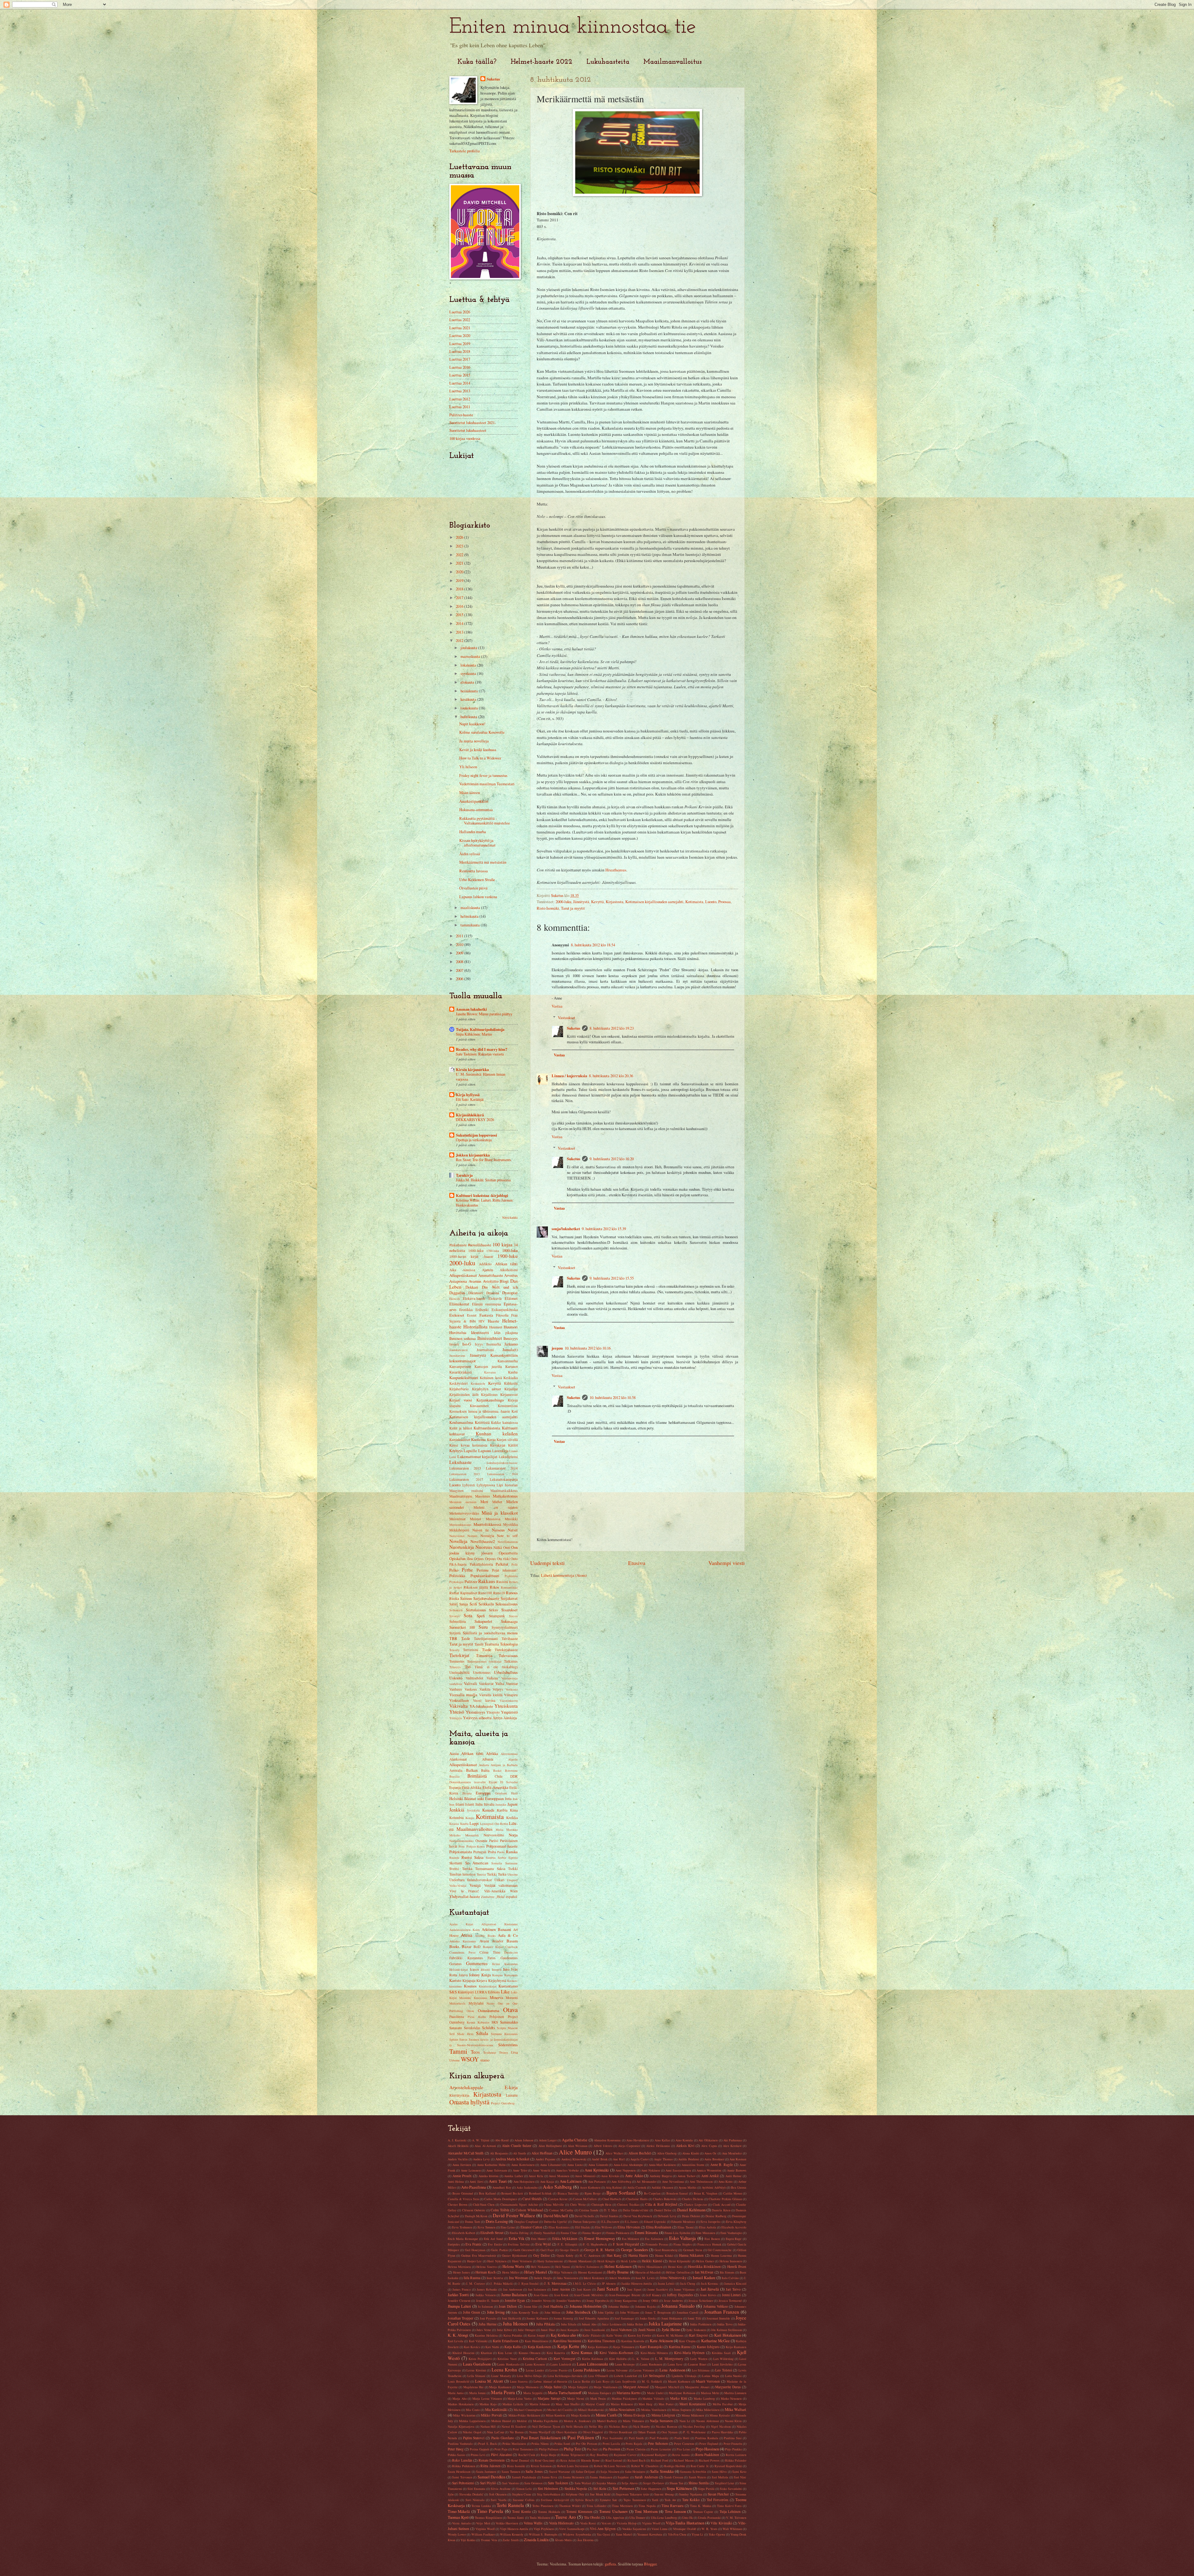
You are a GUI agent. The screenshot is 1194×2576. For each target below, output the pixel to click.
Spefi (481, 1616)
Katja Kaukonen (539, 2347)
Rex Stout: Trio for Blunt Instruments (484, 1160)
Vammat (512, 1684)
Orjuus (479, 1559)
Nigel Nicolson (721, 2426)
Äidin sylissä (470, 854)
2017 (460, 598)
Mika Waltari (736, 2409)
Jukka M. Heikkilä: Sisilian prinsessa (483, 1180)
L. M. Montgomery (669, 2359)
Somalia (497, 1863)
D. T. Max (611, 2210)
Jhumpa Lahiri (459, 2306)
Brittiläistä (477, 1776)
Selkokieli (456, 1610)
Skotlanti (456, 1863)
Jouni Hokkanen (672, 2318)
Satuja (464, 1604)
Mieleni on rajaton (496, 1507)
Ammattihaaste (491, 1275)
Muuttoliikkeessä (487, 1524)
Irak (515, 1799)
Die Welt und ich (500, 1287)
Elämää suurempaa (487, 1304)
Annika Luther (514, 2176)
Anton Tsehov (687, 2176)
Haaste (493, 1321)
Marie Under (655, 2393)
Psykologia (456, 1582)
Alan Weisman (578, 2146)
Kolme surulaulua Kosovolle (482, 732)
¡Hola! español (506, 1897)
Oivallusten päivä (473, 888)
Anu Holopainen (524, 2181)
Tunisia (481, 1874)
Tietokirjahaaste (506, 1650)
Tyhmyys (455, 1667)
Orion (470, 2011)
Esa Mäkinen (631, 2239)
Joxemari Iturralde (718, 2318)
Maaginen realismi (466, 1491)
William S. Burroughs (543, 2534)
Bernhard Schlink (540, 2193)
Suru (483, 1627)
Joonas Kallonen (537, 2318)
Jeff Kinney (654, 2295)
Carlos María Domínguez (501, 2199)
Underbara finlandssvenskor (471, 1880)
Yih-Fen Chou (677, 2534)
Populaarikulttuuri (485, 1576)
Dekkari (472, 1287)
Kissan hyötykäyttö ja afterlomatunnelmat (477, 843)
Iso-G (467, 1344)
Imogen (497, 1969)
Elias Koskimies (559, 2227)
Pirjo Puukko (734, 2449)
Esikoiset (457, 1315)
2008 (460, 962)
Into (506, 1969)
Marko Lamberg (704, 2398)
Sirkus (493, 1610)
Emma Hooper (592, 2233)
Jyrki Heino (671, 2329)
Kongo (470, 1818)
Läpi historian (507, 1485)
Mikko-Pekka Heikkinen (524, 2415)
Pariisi (494, 1841)
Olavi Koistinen (567, 2432)
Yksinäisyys (475, 1712)
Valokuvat (486, 1684)
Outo (514, 1559)
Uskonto (456, 1678)
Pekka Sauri (562, 2444)
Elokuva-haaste (474, 1298)
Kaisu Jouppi (537, 2335)
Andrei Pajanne (546, 2159)
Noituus (472, 1536)
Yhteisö (457, 1712)
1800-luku (510, 1250)
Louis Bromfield (458, 2381)
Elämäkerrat (459, 1304)
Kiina (514, 1810)
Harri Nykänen (497, 2261)
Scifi (473, 1604)
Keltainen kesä (491, 1378)
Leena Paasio (558, 2370)
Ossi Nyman (669, 2432)
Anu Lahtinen (571, 2181)
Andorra (484, 1765)
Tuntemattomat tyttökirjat (484, 1661)
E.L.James (632, 2222)
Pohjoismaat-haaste (502, 1846)
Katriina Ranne (680, 2347)
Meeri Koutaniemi (693, 2404)
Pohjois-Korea (476, 1846)
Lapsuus (485, 1451)
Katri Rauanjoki (651, 2347)
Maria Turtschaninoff (565, 2393)
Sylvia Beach (584, 2500)
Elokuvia (495, 1298)
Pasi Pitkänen (581, 2437)
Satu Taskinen (558, 2483)
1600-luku (476, 1251)
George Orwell (569, 2250)
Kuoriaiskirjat (488, 1986)
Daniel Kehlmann (691, 2210)
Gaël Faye (547, 2250)
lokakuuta (469, 665)
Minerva (496, 1997)
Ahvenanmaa (509, 1754)
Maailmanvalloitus (673, 62)
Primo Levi (478, 2455)
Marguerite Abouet (697, 2387)
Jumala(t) (510, 1350)
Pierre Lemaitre (661, 2449)
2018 (460, 589)
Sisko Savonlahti (731, 2489)
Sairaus (466, 1598)
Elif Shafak (583, 2227)
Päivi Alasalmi (501, 2455)
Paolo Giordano (503, 2438)
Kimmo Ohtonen (530, 2353)
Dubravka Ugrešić (555, 2222)
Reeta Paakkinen (707, 2455)
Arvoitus (511, 1275)
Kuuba (464, 1824)
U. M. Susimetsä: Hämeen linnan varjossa (481, 1077)
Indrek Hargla (543, 2278)
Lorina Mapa (711, 2376)
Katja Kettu (568, 2346)
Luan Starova (519, 2381)
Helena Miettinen (459, 2267)
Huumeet (496, 1327)
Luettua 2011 (460, 407)
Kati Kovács (472, 2347)
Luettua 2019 (460, 344)
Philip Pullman (549, 2449)
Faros (492, 1958)
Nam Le (685, 2421)
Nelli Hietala (575, 2426)
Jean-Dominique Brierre (625, 2295)
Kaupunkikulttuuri (464, 1378)
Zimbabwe (488, 1897)
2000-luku (563, 902)
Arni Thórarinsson (701, 2181)
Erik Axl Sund (493, 2239)
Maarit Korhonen (679, 2381)
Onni (507, 1547)
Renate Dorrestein (492, 2460)
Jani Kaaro (584, 2289)
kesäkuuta (469, 699)
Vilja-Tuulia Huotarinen (685, 2523)
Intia (508, 1799)
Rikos (494, 1587)
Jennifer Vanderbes (569, 2301)
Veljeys (498, 1689)
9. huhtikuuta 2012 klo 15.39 (604, 1229)
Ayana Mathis (687, 2187)
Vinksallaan (459, 1700)
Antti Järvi (476, 2181)
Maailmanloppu (461, 1496)
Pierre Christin (636, 2449)
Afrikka (492, 1753)
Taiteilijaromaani (486, 1639)
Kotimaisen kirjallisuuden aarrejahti (654, 902)
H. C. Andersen (590, 2255)
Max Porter (666, 2404)
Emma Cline (569, 2233)
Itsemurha (494, 1344)
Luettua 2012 (460, 399)
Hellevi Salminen (587, 2267)
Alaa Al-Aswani (485, 2146)
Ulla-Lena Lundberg (664, 2518)
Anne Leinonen (471, 2170)
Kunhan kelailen (497, 1433)
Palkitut (502, 1564)
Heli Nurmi (563, 2267)
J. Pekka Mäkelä (502, 2283)
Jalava (463, 1975)
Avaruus (475, 1281)
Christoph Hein (601, 2204)
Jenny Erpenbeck (598, 2301)
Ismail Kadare (704, 2278)
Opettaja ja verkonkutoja (474, 1140)
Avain (484, 1941)
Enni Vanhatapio (731, 2233)
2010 (460, 944)
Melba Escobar (723, 2404)
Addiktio (485, 1264)
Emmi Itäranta (646, 2232)
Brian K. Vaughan (706, 2193)
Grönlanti (501, 1793)
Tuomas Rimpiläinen (488, 2518)
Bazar (467, 1946)
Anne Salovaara (497, 2170)
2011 (460, 936)
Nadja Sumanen (661, 2421)
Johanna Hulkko (619, 2306)
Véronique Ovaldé (685, 2529)
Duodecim (511, 1952)
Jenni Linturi (731, 2295)
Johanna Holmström (586, 2306)
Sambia (491, 1858)
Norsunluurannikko (461, 1841)
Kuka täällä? (477, 62)
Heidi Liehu (628, 2261)
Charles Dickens (693, 2199)
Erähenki (482, 1310)
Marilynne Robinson (682, 2393)
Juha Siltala (569, 2324)
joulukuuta (469, 648)
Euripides (454, 2244)
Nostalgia (487, 1536)
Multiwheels (457, 2003)
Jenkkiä (457, 1810)
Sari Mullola (720, 2477)
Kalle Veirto (614, 2335)
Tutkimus (511, 1661)
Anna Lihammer (551, 2165)
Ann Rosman (738, 2159)
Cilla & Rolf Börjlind (661, 2204)
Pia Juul (592, 2449)
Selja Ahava (630, 2483)
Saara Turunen (511, 2472)
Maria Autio (456, 2393)
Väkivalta (458, 1706)
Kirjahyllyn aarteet (487, 1389)
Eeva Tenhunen (462, 2227)
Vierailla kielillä (491, 1695)
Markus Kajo (488, 2404)
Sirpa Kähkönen (679, 2488)
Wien (514, 1891)
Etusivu (637, 1563)
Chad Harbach (612, 2199)
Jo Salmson (486, 2306)
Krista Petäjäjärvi (480, 2359)
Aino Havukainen (638, 2140)
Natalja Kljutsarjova (461, 2426)
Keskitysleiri (458, 1383)
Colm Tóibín (500, 2210)
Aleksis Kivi (685, 2146)
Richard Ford (659, 2460)
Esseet (472, 1315)
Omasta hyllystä (469, 2102)
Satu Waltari (583, 2483)
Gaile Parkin (499, 2250)
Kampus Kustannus (505, 1975)
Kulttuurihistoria (487, 1428)
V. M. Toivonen (736, 2518)
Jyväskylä (473, 1810)
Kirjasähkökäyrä (470, 1115)
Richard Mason (683, 2460)
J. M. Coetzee (476, 2283)
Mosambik (472, 1835)
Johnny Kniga (480, 1975)
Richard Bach (636, 2460)
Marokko (512, 1830)
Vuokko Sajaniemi (634, 2529)
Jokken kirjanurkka (473, 1155)
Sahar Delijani (585, 2472)
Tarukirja (464, 1175)
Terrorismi (471, 1650)
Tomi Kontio (521, 2511)
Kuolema (478, 1439)
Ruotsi (467, 1857)
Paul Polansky (659, 2438)
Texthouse (490, 2052)
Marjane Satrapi (549, 2398)
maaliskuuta (471, 907)
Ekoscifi (455, 1299)
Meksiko (455, 1835)
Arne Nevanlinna (673, 2181)
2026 (460, 537)
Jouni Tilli (694, 2318)
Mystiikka (510, 1524)
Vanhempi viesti (727, 1563)
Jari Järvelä (710, 2289)
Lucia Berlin (581, 2381)
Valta (500, 1683)
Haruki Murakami (580, 2261)
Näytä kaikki (510, 1218)
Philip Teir (572, 2449)
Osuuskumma (489, 2010)
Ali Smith (519, 2153)
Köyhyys (456, 1451)
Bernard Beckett (512, 2193)
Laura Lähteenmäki (592, 2364)
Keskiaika (511, 1378)
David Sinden (609, 2216)
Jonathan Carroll (687, 2312)
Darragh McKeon (476, 2216)
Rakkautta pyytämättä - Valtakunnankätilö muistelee (485, 821)
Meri (484, 1502)
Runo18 (499, 1593)
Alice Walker (614, 2153)
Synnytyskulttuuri (505, 1627)
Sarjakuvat (509, 1598)
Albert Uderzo (603, 2146)
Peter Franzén (733, 2444)
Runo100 (485, 1593)
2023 (460, 546)
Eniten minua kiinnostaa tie (573, 27)
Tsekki (513, 1869)
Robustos (484, 2022)
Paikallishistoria (481, 1564)
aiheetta (485, 1718)
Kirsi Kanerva (556, 2353)
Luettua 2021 (460, 328)
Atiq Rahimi (614, 2187)
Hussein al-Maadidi (648, 2272)
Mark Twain (598, 2398)
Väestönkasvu (509, 1701)
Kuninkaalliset (460, 1440)
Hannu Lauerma (721, 2255)
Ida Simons (727, 2272)
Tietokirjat (459, 1655)
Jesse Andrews (673, 2301)
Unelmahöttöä (459, 1672)
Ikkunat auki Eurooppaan (484, 1798)
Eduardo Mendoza (683, 2222)
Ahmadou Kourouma (607, 2140)
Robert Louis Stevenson (573, 2466)
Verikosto (512, 1689)
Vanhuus (456, 1689)
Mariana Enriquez (600, 2393)
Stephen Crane (522, 2494)
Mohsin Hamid (501, 2421)
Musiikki (511, 1519)
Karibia (502, 1810)
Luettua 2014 (460, 383)
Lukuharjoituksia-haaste (502, 1463)
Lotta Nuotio (734, 2376)
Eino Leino (508, 2227)
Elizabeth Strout (492, 2233)
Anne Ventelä (541, 2170)
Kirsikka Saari (721, 2353)
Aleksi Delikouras (658, 2146)
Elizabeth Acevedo (734, 2227)
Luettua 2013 (460, 391)
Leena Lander (535, 2370)
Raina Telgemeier (573, 2455)
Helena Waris (513, 2266)
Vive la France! (464, 1891)
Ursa (514, 2052)
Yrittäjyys (456, 1718)
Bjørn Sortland (621, 2193)
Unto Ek (687, 2518)
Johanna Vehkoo (716, 2306)
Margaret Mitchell (667, 2387)
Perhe (467, 1570)
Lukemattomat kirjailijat (478, 1457)
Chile (499, 1776)
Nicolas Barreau (666, 2426)
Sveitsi (454, 1869)
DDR (514, 1776)
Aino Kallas (662, 2140)
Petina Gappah (479, 2449)
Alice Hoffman (542, 2153)
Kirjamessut (509, 1394)
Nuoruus (484, 1547)
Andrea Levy (481, 2159)
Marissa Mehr (710, 2393)
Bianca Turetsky (568, 2193)
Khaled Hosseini (463, 2353)
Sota (468, 1615)
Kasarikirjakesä (460, 1372)
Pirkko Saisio (456, 2455)
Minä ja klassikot (500, 1513)
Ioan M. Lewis (645, 2278)
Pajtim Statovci (474, 2438)
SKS (495, 2022)
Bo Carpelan (652, 2193)
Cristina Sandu (589, 2210)
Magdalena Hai (473, 2387)
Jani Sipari (634, 2289)
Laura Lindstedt (561, 2364)
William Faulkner (483, 2534)
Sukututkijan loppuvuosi (477, 1135)
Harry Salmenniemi (550, 2261)
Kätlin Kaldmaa (593, 2359)
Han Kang (614, 2255)
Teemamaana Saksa (490, 1869)
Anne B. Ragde (722, 2165)
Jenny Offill (650, 2301)
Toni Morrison (646, 2511)
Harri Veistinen (522, 2261)
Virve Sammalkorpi (572, 2529)
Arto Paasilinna (474, 2187)
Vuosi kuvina (484, 1700)
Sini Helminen (548, 2488)
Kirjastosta (615, 902)
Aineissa (469, 1270)
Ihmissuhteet (490, 1338)
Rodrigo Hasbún (675, 2466)
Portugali (480, 1852)
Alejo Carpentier (629, 2146)
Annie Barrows (737, 2170)
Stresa (463, 2039)
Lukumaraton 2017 (466, 1479)
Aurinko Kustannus (463, 1941)
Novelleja (458, 1541)
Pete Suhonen (658, 2443)
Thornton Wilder (570, 2506)
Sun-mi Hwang (664, 2494)
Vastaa (557, 1006)
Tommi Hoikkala (549, 2512)
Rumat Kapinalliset (463, 1593)
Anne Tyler (520, 2170)
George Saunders (634, 2250)
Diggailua (457, 1293)
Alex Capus (709, 2146)
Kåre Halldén (618, 2359)
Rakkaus (487, 1581)
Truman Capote (703, 2512)
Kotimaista (694, 902)
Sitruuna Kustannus (504, 2034)
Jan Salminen (537, 2289)
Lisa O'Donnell (598, 2376)
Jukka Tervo (725, 2324)
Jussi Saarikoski (595, 2330)
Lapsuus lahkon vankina (478, 897)
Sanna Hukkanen (601, 2477)
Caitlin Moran (733, 2193)
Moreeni (512, 1998)
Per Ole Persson (586, 2444)
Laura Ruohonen (651, 2364)
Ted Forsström (717, 2500)
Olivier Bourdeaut (621, 2432)
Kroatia (454, 1824)
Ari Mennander (646, 2181)
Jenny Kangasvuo (626, 2301)
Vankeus (471, 1689)
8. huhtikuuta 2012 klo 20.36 (611, 1076)
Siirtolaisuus (476, 1610)
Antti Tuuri (498, 2181)
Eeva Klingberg (736, 2222)
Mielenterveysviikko (464, 1513)
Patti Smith (636, 2438)
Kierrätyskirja (459, 2095)
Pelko (454, 1570)
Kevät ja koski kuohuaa (478, 750)
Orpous (491, 1559)
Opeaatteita (508, 1553)
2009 (460, 953)
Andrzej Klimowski (574, 2159)
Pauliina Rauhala (707, 2438)
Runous (512, 1593)
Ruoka (454, 1598)
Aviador (498, 1941)
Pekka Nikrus (540, 2444)
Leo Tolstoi (724, 2370)
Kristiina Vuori (507, 2359)
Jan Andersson (513, 2289)
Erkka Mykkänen (565, 2239)
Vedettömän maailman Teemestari (487, 784)
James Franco (462, 2289)
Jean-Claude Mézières (589, 2295)
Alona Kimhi (691, 2153)
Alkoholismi (509, 1270)
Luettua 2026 (460, 312)
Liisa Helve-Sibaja (529, 2376)
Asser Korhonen (590, 2187)
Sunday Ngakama (691, 2494)
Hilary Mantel (536, 2272)
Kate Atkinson (661, 2341)
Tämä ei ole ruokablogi (496, 1667)
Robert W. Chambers (645, 2466)
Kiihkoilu (511, 1383)
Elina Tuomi (685, 2227)
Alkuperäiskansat (463, 1275)
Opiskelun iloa (461, 1558)
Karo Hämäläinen (536, 2341)
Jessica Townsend (730, 2301)
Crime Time (490, 1952)
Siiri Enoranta (476, 2489)
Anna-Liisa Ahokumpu (628, 2165)
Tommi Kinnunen (579, 2511)
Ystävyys (470, 1718)
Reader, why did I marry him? (481, 1049)
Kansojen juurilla (488, 1366)
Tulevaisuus (508, 1655)
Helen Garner (705, 2261)
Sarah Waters (697, 2477)
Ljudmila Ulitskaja (684, 2376)
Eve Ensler (495, 2244)
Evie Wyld (543, 2244)
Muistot (475, 1519)
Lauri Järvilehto (722, 2364)
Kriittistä (482, 1422)
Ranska (512, 1852)
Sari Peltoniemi (463, 2483)
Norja (513, 1835)
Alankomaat (458, 1759)
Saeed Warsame (560, 2472)
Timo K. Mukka (701, 2506)
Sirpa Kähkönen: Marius (474, 1034)
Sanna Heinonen (574, 2477)
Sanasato (456, 2028)
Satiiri (454, 1604)
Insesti (454, 1344)
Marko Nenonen (731, 2398)
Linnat (514, 1451)
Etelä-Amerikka (495, 1787)
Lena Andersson (672, 2370)
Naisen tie (481, 1530)
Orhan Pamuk (647, 2432)
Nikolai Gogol (472, 2432)
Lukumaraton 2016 (502, 1474)
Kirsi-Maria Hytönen (689, 2353)
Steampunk (497, 1616)
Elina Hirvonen (629, 2227)
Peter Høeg (456, 2449)
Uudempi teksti (547, 1563)
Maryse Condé (595, 2404)
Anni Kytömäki (597, 2170)
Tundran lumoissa (462, 1874)
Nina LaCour (495, 2432)
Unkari (499, 1880)
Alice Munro (575, 2152)
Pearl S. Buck (488, 2444)
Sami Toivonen (462, 2477)
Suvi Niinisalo (475, 2500)
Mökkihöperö (459, 1530)
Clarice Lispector (695, 2204)
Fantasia (486, 1315)
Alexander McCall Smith (466, 2153)
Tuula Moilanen (540, 2518)
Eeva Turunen (486, 2227)
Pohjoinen (497, 2017)
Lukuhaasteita (608, 62)
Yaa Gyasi (603, 2534)
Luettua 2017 (460, 359)
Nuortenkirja (462, 1547)
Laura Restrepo (625, 2364)
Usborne (455, 2060)
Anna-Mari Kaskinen (662, 2165)
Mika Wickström (464, 2415)
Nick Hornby (641, 2426)
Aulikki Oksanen (662, 2187)
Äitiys (497, 1718)
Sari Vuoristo (511, 2483)
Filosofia (502, 1315)
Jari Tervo (733, 2289)
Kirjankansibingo (490, 1400)
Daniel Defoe (663, 2210)
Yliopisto (493, 1712)
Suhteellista (458, 1621)
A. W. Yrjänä (481, 2140)
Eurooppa (483, 1793)
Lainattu (512, 2095)
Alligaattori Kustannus (500, 1924)
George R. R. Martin (599, 2250)
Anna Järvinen (462, 2165)
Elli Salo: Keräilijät (470, 1099)
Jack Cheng (688, 2283)
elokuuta (468, 682)
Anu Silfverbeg (621, 2181)
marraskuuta (471, 656)
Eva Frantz (473, 2244)
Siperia (513, 1858)
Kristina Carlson (535, 2359)
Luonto (711, 902)
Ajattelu (488, 1270)
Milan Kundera (555, 2415)
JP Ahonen (609, 2283)
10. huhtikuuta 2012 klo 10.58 (613, 1397)
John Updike (606, 2312)
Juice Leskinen (612, 2324)
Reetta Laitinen (736, 2455)
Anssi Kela (536, 2176)
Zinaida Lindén (536, 2540)
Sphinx (454, 2039)
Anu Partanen (597, 2181)
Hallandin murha (473, 832)
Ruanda (454, 1858)
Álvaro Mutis (563, 2540)
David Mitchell (556, 2216)
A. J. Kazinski (457, 2140)
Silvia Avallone (501, 2489)
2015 (460, 615)
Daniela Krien (721, 2210)
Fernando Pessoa (657, 2244)
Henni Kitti (675, 2267)
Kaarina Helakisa (486, 2335)
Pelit (515, 1564)
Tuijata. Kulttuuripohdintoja (480, 1029)
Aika (453, 1270)
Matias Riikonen (622, 2404)
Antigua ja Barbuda (504, 1765)
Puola (501, 1852)
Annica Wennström (709, 2170)
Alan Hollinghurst (550, 2146)
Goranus (456, 1964)
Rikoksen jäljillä (476, 1587)
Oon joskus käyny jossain (484, 1550)
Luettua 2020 (460, 335)
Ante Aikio (634, 2176)
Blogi (504, 1281)
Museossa (493, 1519)
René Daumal (520, 2460)
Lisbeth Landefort (625, 2376)
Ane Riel (619, 2159)
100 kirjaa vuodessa (465, 438)
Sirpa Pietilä (706, 2489)
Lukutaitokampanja (504, 1479)
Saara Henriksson (459, 2472)
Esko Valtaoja (683, 2238)
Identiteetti (480, 1332)
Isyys (479, 1344)
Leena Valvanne (617, 2370)
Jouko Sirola (648, 2318)
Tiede (487, 1650)
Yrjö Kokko (468, 2540)
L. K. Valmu (641, 2359)
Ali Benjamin (499, 2153)
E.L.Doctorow (610, 2222)
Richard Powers (709, 2460)
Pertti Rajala (634, 2444)
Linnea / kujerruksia (569, 1076)
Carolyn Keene (558, 2199)
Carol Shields (532, 2199)
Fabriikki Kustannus (466, 1958)
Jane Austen (561, 2289)
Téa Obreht (592, 2517)
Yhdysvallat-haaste (465, 1896)
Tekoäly (454, 1650)
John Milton (552, 2312)
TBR (453, 1638)
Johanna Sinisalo (678, 2306)
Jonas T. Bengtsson (658, 2312)
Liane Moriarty (501, 2376)
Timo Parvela (490, 2511)
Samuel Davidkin (491, 2477)
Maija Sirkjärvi (578, 2387)
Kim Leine (505, 2353)
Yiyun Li (697, 2534)
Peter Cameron (684, 2444)
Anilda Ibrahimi (688, 2159)
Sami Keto (739, 2472)
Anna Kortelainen (523, 2165)
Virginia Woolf (485, 2529)
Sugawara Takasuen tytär (632, 2494)
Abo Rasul (502, 2140)
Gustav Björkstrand (514, 2255)
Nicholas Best (618, 2426)
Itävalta (489, 1804)
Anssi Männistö (585, 2176)
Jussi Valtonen (621, 2330)
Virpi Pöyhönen (544, 2529)
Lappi (474, 1823)
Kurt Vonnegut (564, 2359)
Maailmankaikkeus (504, 1491)
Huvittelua (458, 1332)
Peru (462, 1846)
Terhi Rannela (510, 2505)
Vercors (606, 2523)
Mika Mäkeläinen (708, 2410)
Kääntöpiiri (466, 1992)
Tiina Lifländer (596, 2506)
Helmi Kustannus (505, 1964)
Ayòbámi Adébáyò (714, 2187)
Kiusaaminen (479, 1406)
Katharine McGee (715, 2341)
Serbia (502, 1858)
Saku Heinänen (635, 2472)
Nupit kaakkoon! (472, 724)
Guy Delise (541, 2255)
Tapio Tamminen (634, 2500)
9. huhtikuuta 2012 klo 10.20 (612, 1159)
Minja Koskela (581, 2415)
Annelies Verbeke (567, 2170)
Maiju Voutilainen (605, 2387)
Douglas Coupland (526, 2222)
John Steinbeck (578, 2312)
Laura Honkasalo (508, 2364)
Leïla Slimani (477, 2376)
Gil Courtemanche (720, 2250)
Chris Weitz (578, 2204)
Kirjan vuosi (461, 1400)
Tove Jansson (675, 2511)
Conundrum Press (462, 1952)
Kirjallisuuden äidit (464, 1394)
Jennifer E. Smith (488, 2301)
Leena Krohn (504, 2370)
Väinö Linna (659, 2529)
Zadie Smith (511, 2540)
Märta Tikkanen (633, 2421)
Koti (515, 1411)
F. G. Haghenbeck (595, 2244)
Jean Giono (541, 2295)
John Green (472, 2312)
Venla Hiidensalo (561, 2523)
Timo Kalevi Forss (729, 2506)
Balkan (472, 1770)
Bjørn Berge (593, 2193)
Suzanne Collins (524, 2500)
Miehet (497, 1502)
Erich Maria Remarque (463, 2239)
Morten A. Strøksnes (577, 2421)
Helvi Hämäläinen (650, 2267)
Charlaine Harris (637, 2199)
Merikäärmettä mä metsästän (483, 862)
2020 (460, 572)
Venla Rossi (588, 2523)
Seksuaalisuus (507, 1604)
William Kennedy (512, 2534)
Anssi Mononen (559, 2176)
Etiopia (467, 1793)
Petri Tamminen (523, 2449)
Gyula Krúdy (565, 2255)
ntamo (485, 2060)
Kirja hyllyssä (468, 1095)
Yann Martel (624, 2534)
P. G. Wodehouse (694, 2432)
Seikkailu (486, 1604)
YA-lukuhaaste (481, 1706)
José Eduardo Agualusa (594, 2318)
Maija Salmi (553, 2387)
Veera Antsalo (461, 2523)
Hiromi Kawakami (590, 2272)
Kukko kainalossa (504, 1422)
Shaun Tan (676, 2483)
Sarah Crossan (673, 2477)
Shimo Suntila (699, 2483)
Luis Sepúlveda (626, 2381)
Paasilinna (457, 2017)
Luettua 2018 (460, 351)
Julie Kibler (504, 2330)
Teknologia (509, 1644)
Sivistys (454, 1616)
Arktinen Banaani (496, 1929)
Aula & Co (508, 1935)
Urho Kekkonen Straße (477, 879)
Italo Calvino (730, 2278)
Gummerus (477, 1963)
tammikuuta (471, 925)
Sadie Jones (534, 2471)
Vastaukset (567, 1018)
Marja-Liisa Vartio (520, 2398)
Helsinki (456, 1798)
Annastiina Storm (693, 2165)
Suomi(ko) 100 (462, 1627)
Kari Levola (456, 2341)
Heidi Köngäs (606, 2261)
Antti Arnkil (710, 2176)
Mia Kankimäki (496, 2410)
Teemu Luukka (481, 2506)
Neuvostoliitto (494, 1835)
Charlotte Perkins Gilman (725, 2199)
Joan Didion (508, 2306)
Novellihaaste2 (483, 1541)
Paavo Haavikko (723, 2432)
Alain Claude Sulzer (517, 2146)
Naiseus (498, 1530)
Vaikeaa (492, 1678)
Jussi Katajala (569, 2330)
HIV (482, 1321)
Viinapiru (511, 1695)
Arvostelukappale (466, 2087)
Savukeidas (472, 2028)
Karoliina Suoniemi (567, 2341)
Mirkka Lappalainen (472, 2421)
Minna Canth (606, 2415)
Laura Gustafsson (477, 2364)
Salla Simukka (662, 2471)
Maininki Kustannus (473, 1998)
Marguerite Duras (728, 2387)
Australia (456, 1770)
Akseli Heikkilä (458, 2146)
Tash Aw (670, 2500)
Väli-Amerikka (495, 1891)
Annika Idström (489, 2176)
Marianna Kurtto (629, 2393)
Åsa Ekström (585, 2540)
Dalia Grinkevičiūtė (636, 2210)
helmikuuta (470, 916)
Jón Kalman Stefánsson (727, 2330)
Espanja (455, 1787)
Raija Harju (548, 2455)
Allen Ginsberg (667, 2153)
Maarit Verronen (708, 2381)
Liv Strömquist (654, 2376)
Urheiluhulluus (506, 1672)
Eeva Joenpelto (710, 2222)
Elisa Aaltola (708, 2227)
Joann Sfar (531, 2306)
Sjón (451, 2494)
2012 (460, 640)
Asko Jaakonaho (527, 2187)
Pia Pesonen (612, 2449)
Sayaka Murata (606, 2483)
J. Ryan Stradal (529, 2283)
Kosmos (470, 1986)
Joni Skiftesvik (511, 2318)
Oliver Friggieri (593, 2432)
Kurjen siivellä (507, 1440)
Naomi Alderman (708, 2421)
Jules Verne (484, 2330)
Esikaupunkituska (505, 1310)
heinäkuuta (470, 691)
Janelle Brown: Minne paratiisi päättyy (484, 1014)
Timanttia (484, 1655)
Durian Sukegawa (584, 2222)
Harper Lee (474, 2261)
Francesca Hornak (709, 2244)
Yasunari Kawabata (650, 2534)
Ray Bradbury (599, 2455)
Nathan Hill (488, 2426)
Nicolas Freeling (694, 2426)
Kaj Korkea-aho (563, 2335)
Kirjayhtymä (497, 1980)
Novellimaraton (508, 1542)
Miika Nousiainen (622, 2410)
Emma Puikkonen (618, 2233)
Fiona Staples (683, 2244)
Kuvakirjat (498, 1445)
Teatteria (492, 1644)
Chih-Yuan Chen (484, 2204)
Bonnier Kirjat (493, 1947)
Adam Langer (548, 2140)
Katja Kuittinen (598, 2347)
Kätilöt (513, 1445)
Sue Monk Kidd (600, 2494)
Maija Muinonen (528, 2387)
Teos (475, 2052)
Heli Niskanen (540, 2267)
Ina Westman (518, 2278)
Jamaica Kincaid (735, 2283)
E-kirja (511, 2087)
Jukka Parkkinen (701, 2324)
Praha (492, 1852)
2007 (460, 970)
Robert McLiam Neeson (610, 2466)
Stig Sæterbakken (548, 2494)
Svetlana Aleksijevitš (555, 2500)
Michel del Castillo (560, 2410)
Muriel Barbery (607, 2421)
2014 (460, 623)
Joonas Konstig (563, 2318)
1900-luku (508, 1256)
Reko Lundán (462, 2460)
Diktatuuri (476, 1293)
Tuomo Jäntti (516, 2518)
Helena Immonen (731, 2261)
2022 (460, 555)
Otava (510, 2010)
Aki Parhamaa (733, 2140)
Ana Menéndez (732, 2153)
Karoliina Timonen (601, 2341)
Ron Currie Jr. (700, 2466)
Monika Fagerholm (546, 2421)
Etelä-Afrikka (472, 1787)
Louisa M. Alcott (489, 2381)
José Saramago (624, 2318)
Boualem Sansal (677, 2193)
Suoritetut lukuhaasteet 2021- (473, 422)
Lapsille (470, 1451)
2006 (460, 979)
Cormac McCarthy (561, 2210)
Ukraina (513, 1874)
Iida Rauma (472, 2278)
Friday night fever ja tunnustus (483, 775)
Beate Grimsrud (463, 2193)
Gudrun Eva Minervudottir (478, 2255)
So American (477, 1863)
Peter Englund (708, 2444)
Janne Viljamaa (684, 2289)
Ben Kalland (487, 2193)
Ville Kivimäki (721, 2523)
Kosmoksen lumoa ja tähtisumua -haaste (480, 1411)
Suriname (511, 1863)
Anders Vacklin (458, 2159)
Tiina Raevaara (672, 2506)
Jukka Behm (635, 2324)
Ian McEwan (704, 2272)
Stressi (513, 1616)
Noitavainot (457, 1536)
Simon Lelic (524, 2489)
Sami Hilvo (719, 2472)
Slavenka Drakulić (471, 2494)
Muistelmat (457, 1519)
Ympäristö (509, 1712)
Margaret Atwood (636, 2387)
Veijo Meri (483, 2523)
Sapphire (623, 2477)
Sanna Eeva (549, 2477)
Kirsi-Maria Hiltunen (654, 2353)
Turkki (492, 1874)
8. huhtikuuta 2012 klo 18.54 (593, 945)
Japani (513, 1804)
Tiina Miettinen (622, 2506)
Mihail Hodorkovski (591, 2410)
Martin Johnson (540, 2404)
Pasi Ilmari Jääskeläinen (541, 2438)
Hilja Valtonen (563, 2272)
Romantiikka (509, 1587)
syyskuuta (469, 673)
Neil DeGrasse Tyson (546, 2426)
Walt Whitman (732, 2529)
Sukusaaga (509, 1621)
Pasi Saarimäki (613, 2438)
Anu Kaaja (547, 2181)
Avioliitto (491, 1281)
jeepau (557, 1348)
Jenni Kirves (708, 2295)
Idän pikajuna (506, 1333)
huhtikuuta (469, 717)
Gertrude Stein (693, 2250)
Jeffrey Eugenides (680, 2295)
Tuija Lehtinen (730, 2511)
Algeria (513, 1759)
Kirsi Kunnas (582, 2352)
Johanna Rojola (646, 2306)
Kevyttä (597, 902)
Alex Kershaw (732, 2146)
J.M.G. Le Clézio (584, 2283)
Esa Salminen (654, 2239)
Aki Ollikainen (708, 2140)
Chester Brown (458, 2204)
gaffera (610, 2564)
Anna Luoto (575, 2165)
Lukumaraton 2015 (465, 1474)
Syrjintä (455, 1633)
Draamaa (493, 1293)
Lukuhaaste (460, 1462)
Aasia (454, 1753)
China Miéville (554, 2204)
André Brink (600, 2159)
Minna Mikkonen (693, 2415)
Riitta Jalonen (490, 2466)
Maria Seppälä (533, 2393)
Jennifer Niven (541, 2301)
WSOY (470, 2059)
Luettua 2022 (460, 320)
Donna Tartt (472, 2222)
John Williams (630, 2312)
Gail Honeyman (475, 2250)
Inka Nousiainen (568, 2278)
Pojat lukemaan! (505, 1570)
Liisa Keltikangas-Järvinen (565, 2376)
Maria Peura (503, 2392)
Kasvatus (490, 1372)
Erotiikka (466, 1310)
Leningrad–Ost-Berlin (494, 1824)
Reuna (471, 2022)
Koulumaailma (461, 1422)
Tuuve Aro (566, 2517)
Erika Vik (517, 2238)
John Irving (496, 2312)
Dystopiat (510, 1293)
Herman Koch (486, 2272)
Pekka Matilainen (514, 2444)
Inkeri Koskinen (594, 2278)
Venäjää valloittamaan (501, 1885)
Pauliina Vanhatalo (460, 2444)
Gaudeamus (509, 1958)
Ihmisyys (511, 1338)
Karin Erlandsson (506, 2341)
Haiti (514, 1793)
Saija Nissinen (610, 2472)
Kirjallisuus (489, 1394)
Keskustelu (478, 1383)
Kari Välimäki (478, 2341)
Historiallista (475, 1327)
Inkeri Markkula (620, 2278)
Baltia (485, 1770)
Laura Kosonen (535, 2364)
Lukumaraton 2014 (502, 1468)
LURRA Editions (487, 1992)
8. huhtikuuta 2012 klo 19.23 (612, 1028)
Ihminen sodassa (463, 1338)
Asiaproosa (458, 1281)
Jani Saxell (608, 2289)
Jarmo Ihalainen (514, 2295)
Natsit (513, 1530)
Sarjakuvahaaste (486, 1598)
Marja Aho (460, 2398)
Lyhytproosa (486, 1485)
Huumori (511, 1327)
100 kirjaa (502, 1244)
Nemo (491, 2003)
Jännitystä (581, 902)
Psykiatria (511, 1576)
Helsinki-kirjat (459, 1969)
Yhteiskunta (506, 1706)
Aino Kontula (684, 2140)
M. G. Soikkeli (652, 2381)
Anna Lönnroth (598, 2165)
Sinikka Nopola (576, 2488)
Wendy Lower (457, 2534)
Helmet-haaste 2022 (541, 62)
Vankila (485, 1689)
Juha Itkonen (515, 2324)
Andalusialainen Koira (465, 1930)
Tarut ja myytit (573, 908)
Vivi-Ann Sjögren (603, 2529)
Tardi (655, 2500)
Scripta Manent (507, 2028)
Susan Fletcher (718, 2494)
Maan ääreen (470, 792)
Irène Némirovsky (673, 2278)
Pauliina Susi (733, 2438)
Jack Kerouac (710, 2283)
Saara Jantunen (486, 2472)
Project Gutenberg (503, 2103)
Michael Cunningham (528, 2410)
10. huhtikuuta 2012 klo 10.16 (588, 1348)
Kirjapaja (469, 1980)
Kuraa (491, 1440)
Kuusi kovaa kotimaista (468, 1445)
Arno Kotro (725, 2181)
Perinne (483, 1570)
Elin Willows (604, 2227)
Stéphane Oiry (575, 2494)
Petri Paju (501, 2449)
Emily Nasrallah (545, 2233)
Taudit (479, 1644)
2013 (460, 632)
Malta (500, 1830)
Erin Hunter (539, 2239)
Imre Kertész (495, 2278)
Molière (522, 2421)
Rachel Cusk (527, 2455)
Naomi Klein (733, 2421)
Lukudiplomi (508, 1457)
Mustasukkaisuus (460, 1525)
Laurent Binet (697, 2364)
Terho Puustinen (543, 2506)
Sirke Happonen (651, 2489)
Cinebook (511, 1947)
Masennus (483, 1496)
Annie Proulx (462, 2176)
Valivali (470, 1683)
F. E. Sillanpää (567, 2244)
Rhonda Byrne (590, 2460)
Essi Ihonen (712, 2239)
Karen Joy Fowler (639, 2335)
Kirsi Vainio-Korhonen (616, 2353)
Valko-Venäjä (458, 1886)
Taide (466, 1638)
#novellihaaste (480, 1245)
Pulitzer (471, 1581)
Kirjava (482, 1980)
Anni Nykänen (650, 2170)
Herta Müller (511, 2272)
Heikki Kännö (652, 2261)
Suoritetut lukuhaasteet (468, 430)
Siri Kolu (600, 2488)
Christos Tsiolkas (628, 2204)
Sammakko (509, 2022)
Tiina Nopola (647, 2506)
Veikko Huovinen (507, 2523)
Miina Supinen (681, 2410)
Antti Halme (734, 2176)
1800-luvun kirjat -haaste (471, 1256)
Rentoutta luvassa (474, 871)
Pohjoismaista (461, 1852)
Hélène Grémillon (678, 2272)
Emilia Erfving (519, 2233)
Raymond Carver (625, 2455)
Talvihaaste (510, 1639)
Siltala (482, 2033)
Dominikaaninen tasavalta (467, 1782)
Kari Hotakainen (728, 2335)
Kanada (488, 1810)
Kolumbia (456, 1818)
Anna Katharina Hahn (491, 2165)
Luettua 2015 (460, 375)
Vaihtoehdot (474, 1678)
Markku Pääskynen (624, 2398)
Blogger (650, 2564)
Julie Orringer (527, 2330)
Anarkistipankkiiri (474, 801)
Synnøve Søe (609, 2500)
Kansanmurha (508, 1361)
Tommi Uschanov (613, 2511)
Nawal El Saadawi (514, 2426)
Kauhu (513, 1372)
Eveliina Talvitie (519, 2244)
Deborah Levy (667, 2216)
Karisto (455, 1980)
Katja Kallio (513, 2347)
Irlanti (460, 1804)
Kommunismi (508, 1406)
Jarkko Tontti (458, 2295)
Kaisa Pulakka (513, 2335)
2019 (460, 580)
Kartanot (511, 1366)
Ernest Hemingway (600, 2238)
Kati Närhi (492, 2347)
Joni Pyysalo (488, 2318)
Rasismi (502, 1582)
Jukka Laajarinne (665, 2324)
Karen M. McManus (670, 2335)
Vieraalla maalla (463, 1695)
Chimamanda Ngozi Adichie (519, 2204)
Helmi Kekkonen (618, 2266)
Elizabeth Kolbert (464, 2233)
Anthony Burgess (661, 2176)
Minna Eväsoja (634, 2415)
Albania (488, 1759)
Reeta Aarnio (681, 2455)
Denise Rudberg (716, 2216)
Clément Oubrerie (474, 2210)
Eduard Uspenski (655, 2222)
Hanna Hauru (638, 2255)
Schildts (488, 2028)
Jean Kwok (561, 2295)
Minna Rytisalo (720, 2415)
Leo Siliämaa (701, 2370)
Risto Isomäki (548, 908)
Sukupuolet (483, 1621)
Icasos (474, 1969)
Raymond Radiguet (654, 2455)
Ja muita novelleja (474, 741)
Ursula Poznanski (709, 2518)
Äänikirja (510, 1718)
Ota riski (503, 1559)
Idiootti (485, 1969)
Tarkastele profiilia (465, 151)
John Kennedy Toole (525, 2312)
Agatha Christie (575, 2140)
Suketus (574, 1028)
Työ (468, 1667)
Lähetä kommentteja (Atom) (564, 1575)
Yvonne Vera (489, 2540)
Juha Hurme (487, 2324)
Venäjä (475, 1885)
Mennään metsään (463, 1502)
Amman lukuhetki (471, 1009)
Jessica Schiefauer (701, 2301)
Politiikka (457, 1576)
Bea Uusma (739, 2187)
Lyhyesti (469, 1485)
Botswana (511, 1770)
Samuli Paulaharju (524, 2477)
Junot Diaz (548, 2330)
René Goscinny (545, 2460)
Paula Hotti (682, 2438)
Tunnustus (457, 1661)
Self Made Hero (461, 2034)
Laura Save (675, 2364)
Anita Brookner (714, 2159)
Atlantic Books (485, 1936)
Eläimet (511, 1298)
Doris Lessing (497, 2221)
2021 (460, 563)
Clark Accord (722, 2204)
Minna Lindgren (663, 2415)
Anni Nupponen (625, 2170)
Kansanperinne (460, 1366)
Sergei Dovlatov (654, 2483)
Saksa (479, 1857)
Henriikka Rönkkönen (704, 2267)
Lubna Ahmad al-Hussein (550, 2381)
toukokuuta (470, 708)
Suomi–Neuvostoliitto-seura (475, 2045)
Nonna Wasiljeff (540, 2432)
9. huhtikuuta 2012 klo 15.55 (612, 1278)
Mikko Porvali (491, 2415)
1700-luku (493, 1251)
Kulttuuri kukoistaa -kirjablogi (482, 1195)
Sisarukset (509, 1610)
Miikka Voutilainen (654, 2410)
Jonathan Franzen (722, 2312)
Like (505, 1992)
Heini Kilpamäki (680, 2261)
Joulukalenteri (458, 1350)
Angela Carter (639, 2159)
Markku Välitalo (653, 2398)
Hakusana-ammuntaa (476, 810)
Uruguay (512, 1880)
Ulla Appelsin (615, 2518)
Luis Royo (603, 2381)
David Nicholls (584, 2216)
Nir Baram (517, 2432)
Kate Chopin (687, 2341)
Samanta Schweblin (693, 2472)
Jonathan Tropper (460, 2318)
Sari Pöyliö (488, 2483)
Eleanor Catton (531, 2227)
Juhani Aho (589, 2324)
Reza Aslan (568, 2460)
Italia (479, 1804)
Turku (502, 1874)
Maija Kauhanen (500, 2387)
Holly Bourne (618, 2272)
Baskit (497, 1770)
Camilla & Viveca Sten (463, 2199)
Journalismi (485, 1350)
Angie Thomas (663, 2159)
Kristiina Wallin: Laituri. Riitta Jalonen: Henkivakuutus (485, 1203)
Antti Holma (456, 2181)
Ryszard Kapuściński (728, 2466)
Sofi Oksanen (498, 2494)
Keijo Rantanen (736, 2347)
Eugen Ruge (734, 2239)
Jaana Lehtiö (666, 2283)
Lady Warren (699, 2359)
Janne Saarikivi (658, 2289)
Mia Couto (473, 2410)
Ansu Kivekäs (610, 2176)
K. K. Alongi (458, 2335)
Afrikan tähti (506, 1264)
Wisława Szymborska (577, 2534)
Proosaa (724, 902)
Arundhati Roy (502, 2187)
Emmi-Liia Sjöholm (677, 2233)
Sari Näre (740, 2477)
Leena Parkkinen (587, 2370)
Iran (452, 1804)
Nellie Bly (596, 2426)
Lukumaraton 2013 (465, 1468)
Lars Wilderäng (724, 2359)
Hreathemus (616, 870)
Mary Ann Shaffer (568, 2404)
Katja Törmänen (624, 2347)
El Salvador (509, 1782)
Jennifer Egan (515, 2300)
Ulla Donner (637, 2518)
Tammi (458, 2051)
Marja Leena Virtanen (487, 2398)
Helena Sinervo (486, 2267)
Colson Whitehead (529, 2210)
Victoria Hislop (627, 2523)
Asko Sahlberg (557, 2187)
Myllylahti (476, 2003)
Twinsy (504, 2052)
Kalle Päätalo (592, 2335)
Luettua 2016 (460, 367)
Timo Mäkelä (459, 2511)
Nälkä (498, 1547)
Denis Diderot (691, 2216)
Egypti (493, 1782)
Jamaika (501, 1804)
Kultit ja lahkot (461, 1428)
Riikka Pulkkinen (463, 2466)
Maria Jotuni (477, 2393)
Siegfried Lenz (724, 2483)
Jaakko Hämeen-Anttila (637, 2283)
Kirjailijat (511, 1389)
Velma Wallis (533, 2523)
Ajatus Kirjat (461, 1924)
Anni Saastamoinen (678, 2170)
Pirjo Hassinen (707, 2449)
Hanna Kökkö (664, 2255)
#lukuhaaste (458, 1245)
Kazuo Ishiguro (708, 2347)
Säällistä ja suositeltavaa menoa (490, 1633)
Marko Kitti (679, 2398)
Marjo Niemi (576, 2398)
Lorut (453, 1457)
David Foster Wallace (514, 2215)
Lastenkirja (500, 1451)
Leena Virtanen (644, 2370)
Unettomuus (482, 1672)
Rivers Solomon (541, 2466)
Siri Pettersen (623, 2488)
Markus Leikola (513, 2404)
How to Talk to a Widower (480, 758)
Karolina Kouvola (633, 2341)
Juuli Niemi (647, 2330)
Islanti (470, 1804)
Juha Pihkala (545, 2324)
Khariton (486, 2353)
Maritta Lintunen (735, 2393)
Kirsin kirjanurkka (472, 1069)
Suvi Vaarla (498, 2500)
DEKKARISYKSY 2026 (475, 1119)
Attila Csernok (637, 2187)
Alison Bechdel (640, 2153)
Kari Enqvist (698, 2335)
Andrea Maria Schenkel (512, 2159)
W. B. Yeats (709, 2529)
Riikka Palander (736, 2460)
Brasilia (454, 1776)
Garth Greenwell (524, 2250)
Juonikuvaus (457, 1355)
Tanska (467, 1869)
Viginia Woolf (651, 2523)
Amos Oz (710, 2153)
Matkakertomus (505, 1496)
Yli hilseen (468, 767)
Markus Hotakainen (461, 2404)
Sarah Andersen (646, 2477)
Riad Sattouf (614, 2460)
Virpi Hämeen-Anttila (514, 2529)
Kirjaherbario (459, 1389)
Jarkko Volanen (486, 2295)
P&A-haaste (458, 1564)
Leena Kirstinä (476, 2370)
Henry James (461, 2272)
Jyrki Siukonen (696, 2330)
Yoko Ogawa (717, 2534)
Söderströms (508, 2045)
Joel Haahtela (553, 2306)
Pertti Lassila (611, 2444)
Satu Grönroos (533, 2483)
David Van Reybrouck (638, 2216)
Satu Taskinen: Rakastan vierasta (480, 1054)
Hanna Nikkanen (691, 2255)
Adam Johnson (524, 2140)
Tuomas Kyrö (458, 2517)
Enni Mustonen (705, 2233)
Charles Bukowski (665, 2199)
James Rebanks (487, 2289)
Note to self (507, 1536)
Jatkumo (511, 1344)
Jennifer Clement (459, 2301)
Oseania (481, 1841)
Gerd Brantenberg (666, 2250)
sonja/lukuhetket (566, 1229)
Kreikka (512, 1818)
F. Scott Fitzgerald (626, 2244)
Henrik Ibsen (737, 2267)
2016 (460, 606)
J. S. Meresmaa (555, 2283)
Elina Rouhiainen (659, 2227)
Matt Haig (646, 2404)
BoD (477, 1947)
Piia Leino (683, 2449)
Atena (467, 1935)
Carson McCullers (585, 2199)
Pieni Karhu (477, 2017)
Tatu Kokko (691, 2500)
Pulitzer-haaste (461, 415)
